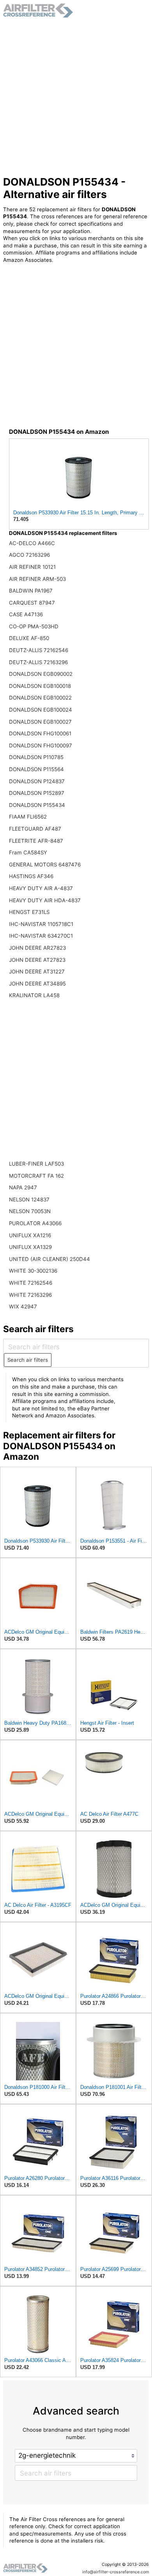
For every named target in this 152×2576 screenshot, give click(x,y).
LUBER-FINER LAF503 (36, 1164)
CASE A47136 (26, 614)
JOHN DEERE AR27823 (37, 948)
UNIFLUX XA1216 (30, 1235)
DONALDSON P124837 (37, 781)
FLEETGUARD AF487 (35, 829)
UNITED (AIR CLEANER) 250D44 (49, 1259)
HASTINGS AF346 (31, 876)
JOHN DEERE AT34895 (37, 984)
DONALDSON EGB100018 (40, 686)
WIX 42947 (23, 1306)
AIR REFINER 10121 (32, 567)
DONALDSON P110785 (36, 757)
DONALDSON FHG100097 (41, 745)
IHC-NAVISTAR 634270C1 (41, 936)
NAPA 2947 (23, 1187)
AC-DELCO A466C (32, 543)
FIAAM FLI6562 (28, 817)
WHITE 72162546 (31, 1283)
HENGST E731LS (29, 912)
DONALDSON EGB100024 (41, 710)
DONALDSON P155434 (37, 805)
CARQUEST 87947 (32, 603)
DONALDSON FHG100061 (40, 733)
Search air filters (28, 1360)
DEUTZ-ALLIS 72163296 (38, 662)
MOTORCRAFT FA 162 (36, 1176)
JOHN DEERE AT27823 (37, 960)
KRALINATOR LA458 (34, 995)
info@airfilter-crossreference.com (116, 2572)
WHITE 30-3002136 (33, 1271)
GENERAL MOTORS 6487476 (45, 865)
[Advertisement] (76, 97)
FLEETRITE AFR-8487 (36, 841)
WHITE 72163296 (30, 1295)
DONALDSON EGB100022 (40, 698)
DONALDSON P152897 (37, 793)
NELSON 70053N (30, 1211)
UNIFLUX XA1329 (30, 1247)
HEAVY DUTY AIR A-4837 (41, 888)
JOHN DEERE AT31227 (37, 971)
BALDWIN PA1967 (31, 591)
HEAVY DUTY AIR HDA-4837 (45, 900)
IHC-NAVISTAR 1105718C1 (41, 924)
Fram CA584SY (28, 852)
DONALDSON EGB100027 (40, 722)
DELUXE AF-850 (29, 638)
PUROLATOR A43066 (35, 1223)
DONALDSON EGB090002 (41, 674)
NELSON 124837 (29, 1199)
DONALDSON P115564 (36, 769)
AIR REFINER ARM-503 (37, 579)
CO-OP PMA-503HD (34, 626)
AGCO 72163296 (29, 555)
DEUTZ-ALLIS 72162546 (39, 650)
